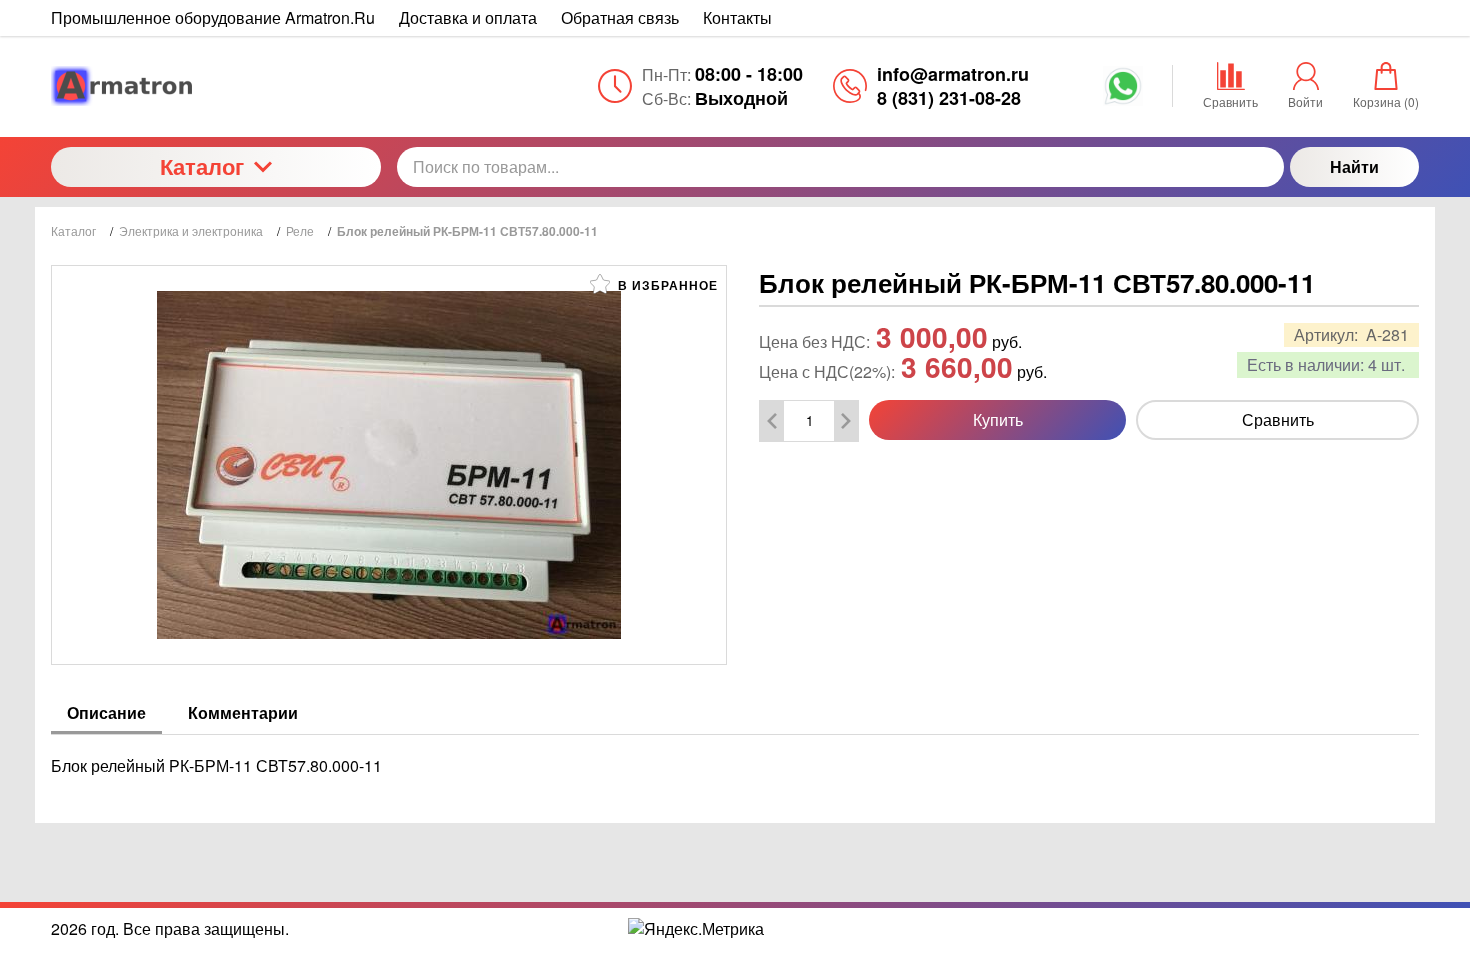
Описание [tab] (106, 712)
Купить (998, 419)
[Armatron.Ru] (216, 86)
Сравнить (1278, 419)
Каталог (202, 166)
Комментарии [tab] (243, 712)
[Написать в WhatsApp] (1123, 93)
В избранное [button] (666, 285)
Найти (1354, 166)
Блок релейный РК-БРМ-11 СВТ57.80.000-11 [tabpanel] (216, 765)
